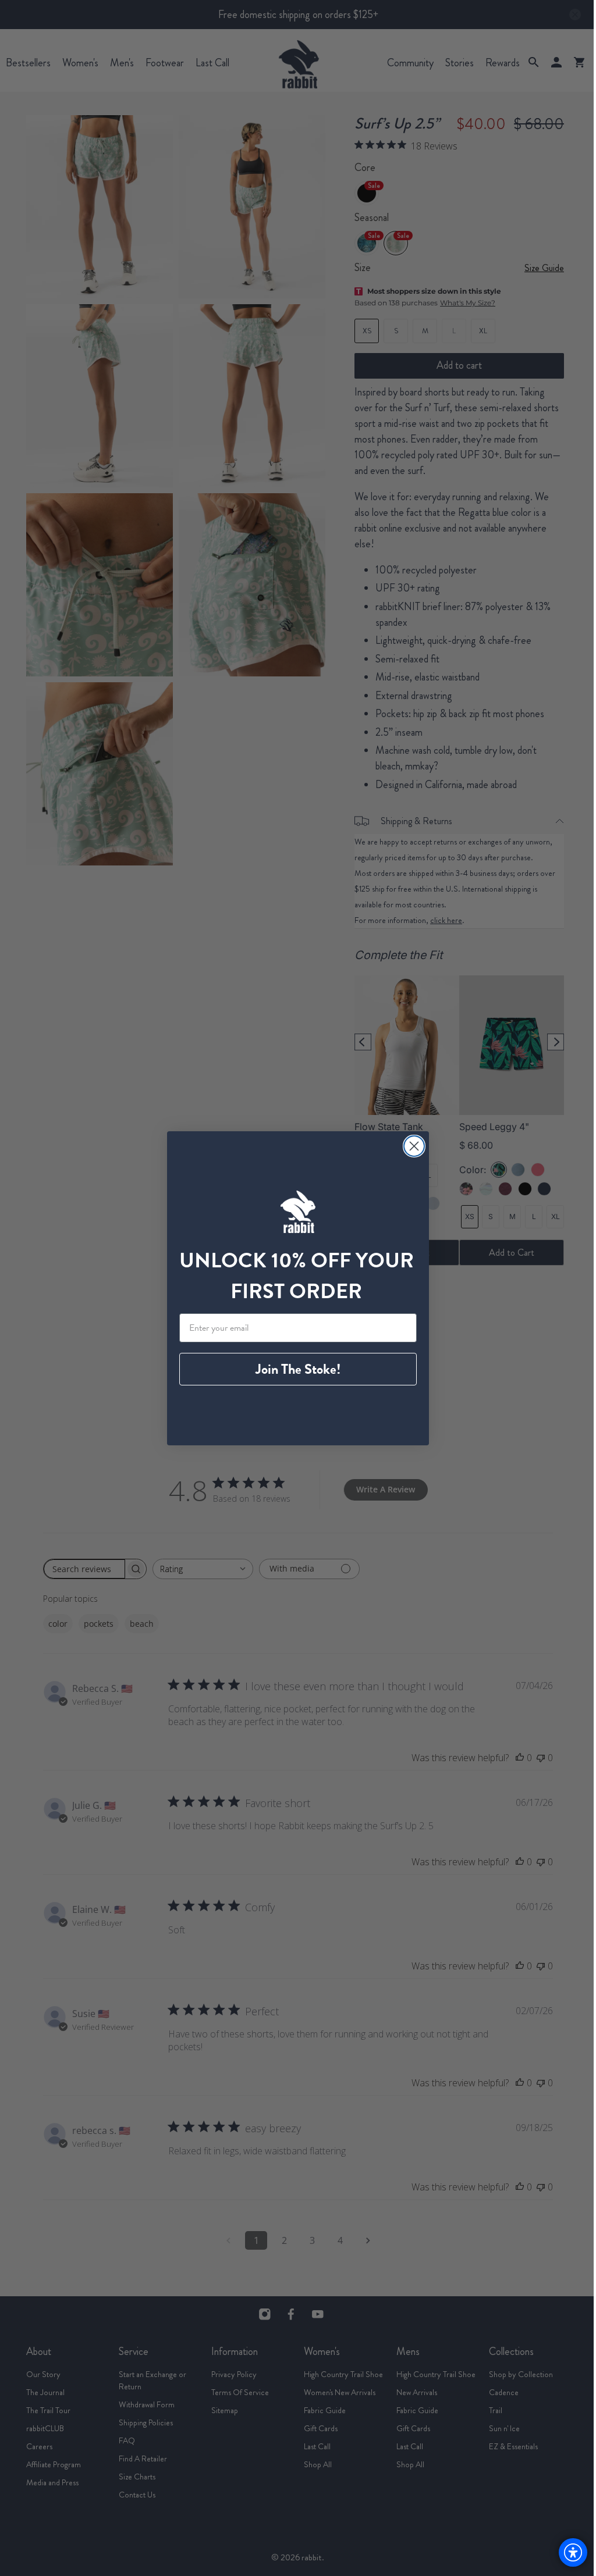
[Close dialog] (414, 1146)
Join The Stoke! (298, 1369)
